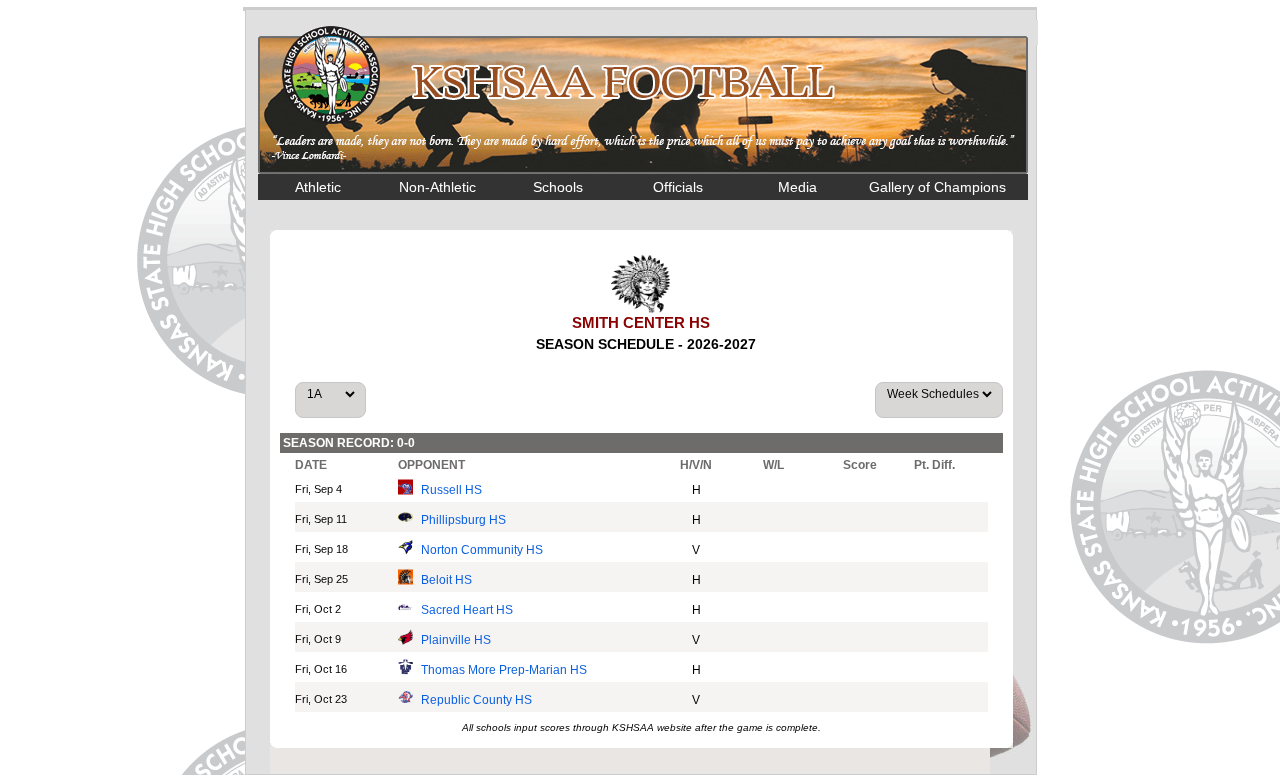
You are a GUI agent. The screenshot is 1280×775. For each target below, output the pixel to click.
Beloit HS (446, 580)
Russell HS (451, 490)
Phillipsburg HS (463, 520)
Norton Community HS (482, 550)
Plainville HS (456, 640)
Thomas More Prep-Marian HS (504, 670)
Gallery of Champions (937, 187)
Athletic (318, 187)
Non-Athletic (437, 187)
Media (797, 187)
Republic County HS (476, 700)
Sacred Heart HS (467, 610)
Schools (558, 187)
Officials (678, 187)
